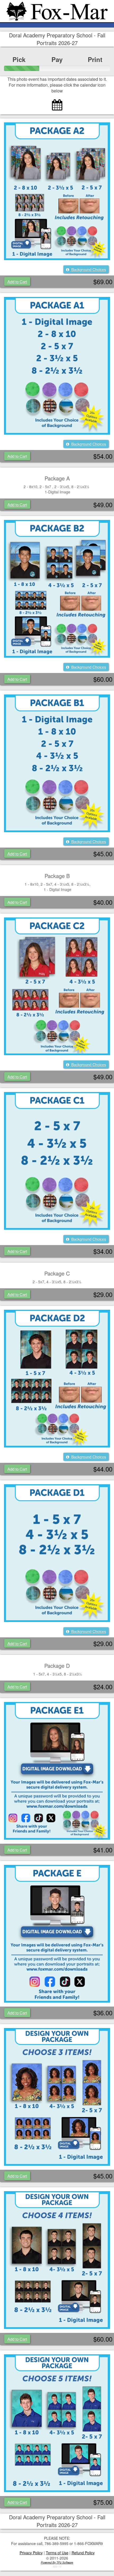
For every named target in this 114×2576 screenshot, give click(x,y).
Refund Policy (83, 2553)
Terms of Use (57, 2553)
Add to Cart (17, 281)
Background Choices (88, 269)
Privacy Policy (31, 2553)
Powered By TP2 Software (57, 2562)
